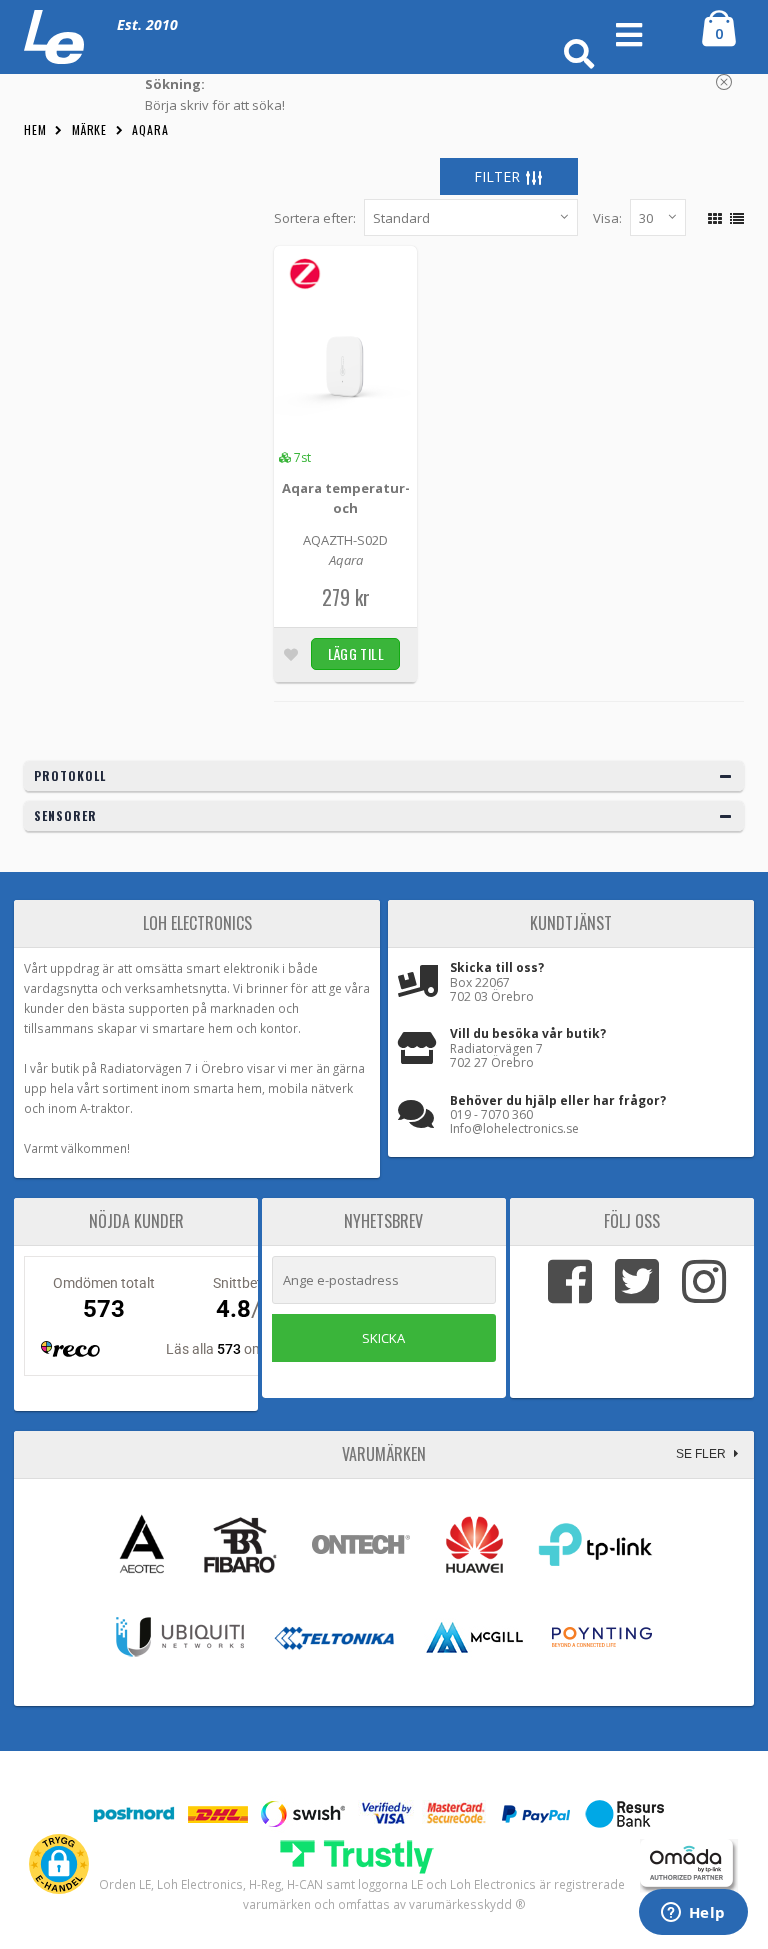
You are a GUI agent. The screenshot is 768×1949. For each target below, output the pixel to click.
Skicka (383, 1338)
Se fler (702, 1454)
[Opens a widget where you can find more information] (693, 1914)
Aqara (150, 129)
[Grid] (712, 215)
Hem (35, 129)
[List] (734, 215)
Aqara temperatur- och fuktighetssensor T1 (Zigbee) (346, 499)
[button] (59, 1864)
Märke (90, 129)
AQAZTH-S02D (345, 540)
